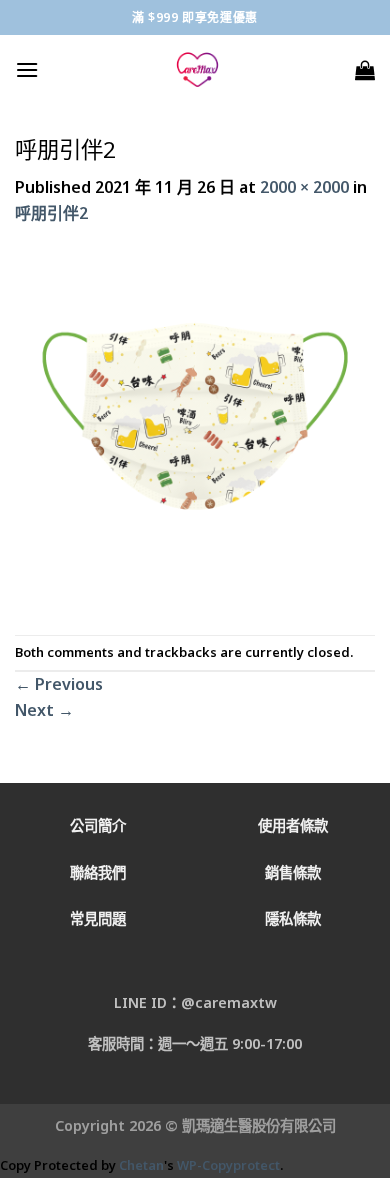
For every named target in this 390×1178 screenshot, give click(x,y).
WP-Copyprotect (228, 1165)
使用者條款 (293, 825)
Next (44, 710)
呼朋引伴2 (51, 213)
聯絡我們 (98, 872)
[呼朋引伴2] (195, 429)
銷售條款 (293, 872)
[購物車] (365, 70)
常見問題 (98, 918)
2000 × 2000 (304, 187)
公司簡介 (98, 825)
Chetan (141, 1165)
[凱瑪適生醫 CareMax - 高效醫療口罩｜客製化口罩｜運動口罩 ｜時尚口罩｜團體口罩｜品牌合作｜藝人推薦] (197, 70)
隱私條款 (293, 918)
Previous (59, 684)
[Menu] (27, 69)
